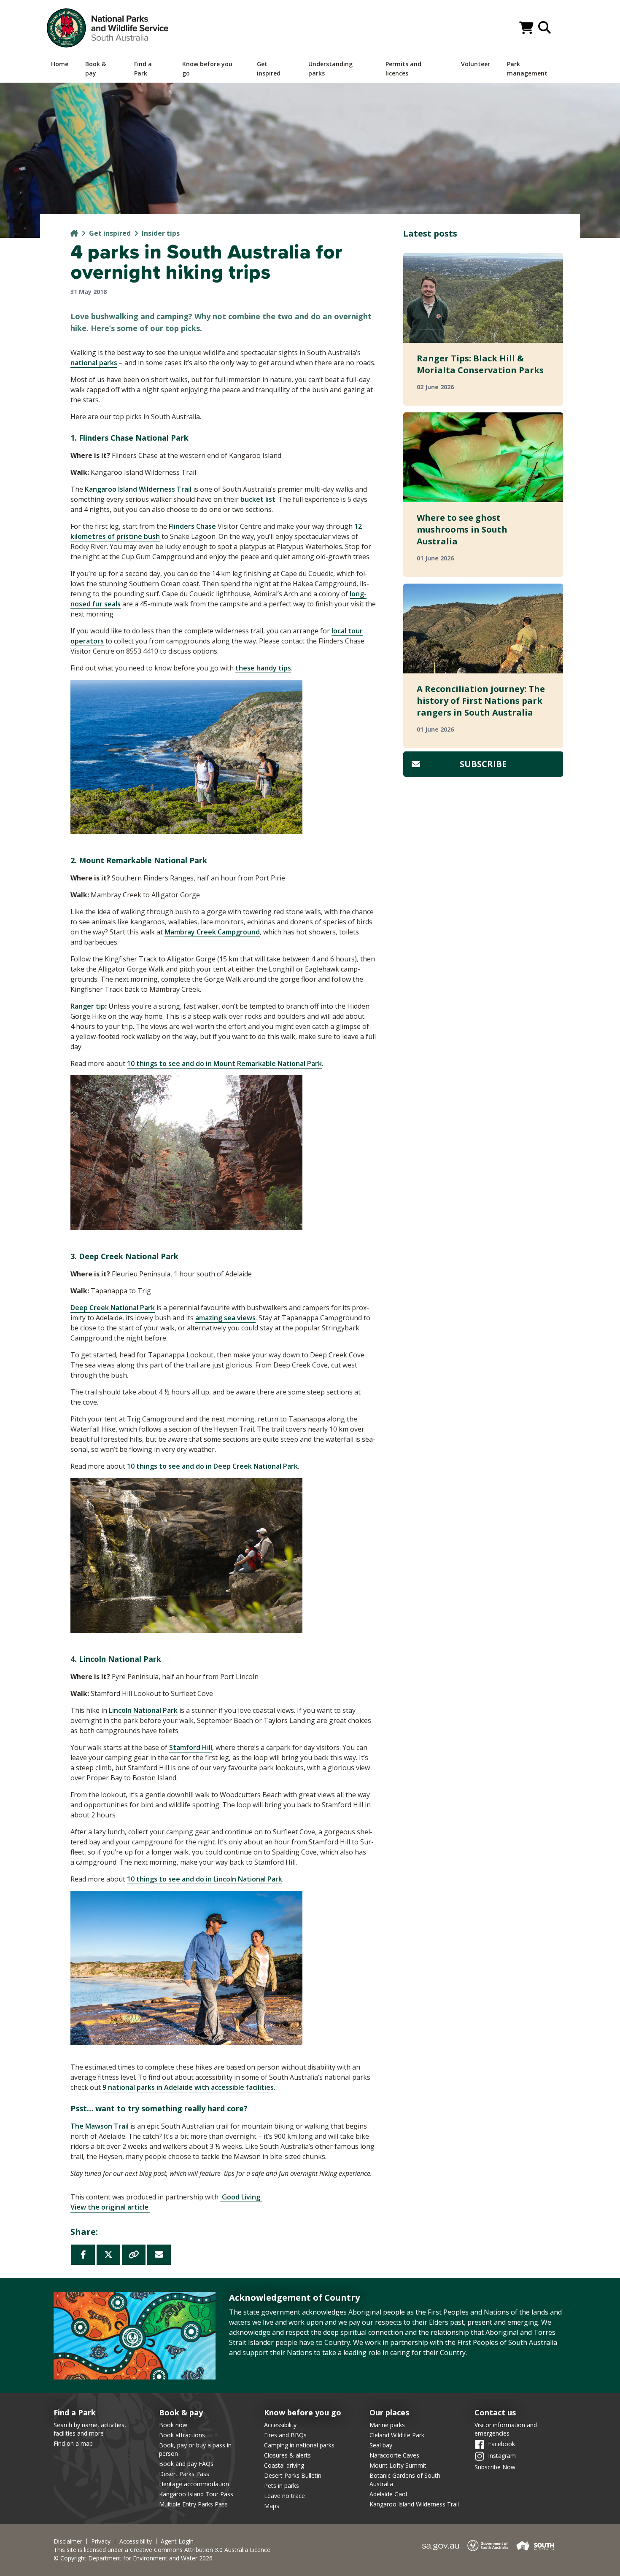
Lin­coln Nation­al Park (143, 1710)
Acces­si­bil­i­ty (136, 2541)
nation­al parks (94, 363)
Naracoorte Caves (394, 2455)
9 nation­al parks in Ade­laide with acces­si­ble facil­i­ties (188, 2087)
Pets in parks (282, 2486)
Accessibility (280, 2425)
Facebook (501, 2444)
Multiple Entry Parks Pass (193, 2504)
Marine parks (387, 2425)
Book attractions (182, 2435)
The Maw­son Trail (100, 2126)
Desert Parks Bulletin (293, 2475)
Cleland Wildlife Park (397, 2435)
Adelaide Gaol (388, 2494)
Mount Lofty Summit (398, 2465)
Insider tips (161, 233)
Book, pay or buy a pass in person (195, 2449)
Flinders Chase (192, 526)
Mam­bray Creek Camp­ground (212, 932)
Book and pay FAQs (186, 2464)
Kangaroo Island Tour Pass (196, 2494)
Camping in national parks (299, 2445)
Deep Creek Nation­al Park (113, 1308)
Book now (173, 2425)
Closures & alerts (287, 2455)
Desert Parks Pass (184, 2474)
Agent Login (177, 2541)
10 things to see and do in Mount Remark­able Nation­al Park (224, 1063)
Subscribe (483, 764)
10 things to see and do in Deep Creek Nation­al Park (212, 1466)
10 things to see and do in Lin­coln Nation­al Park (205, 1879)
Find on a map (73, 2443)
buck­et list (258, 499)
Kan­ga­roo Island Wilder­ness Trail (138, 489)
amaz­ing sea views (225, 1318)
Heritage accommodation (194, 2484)
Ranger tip (88, 1006)
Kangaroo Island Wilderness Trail (414, 2504)
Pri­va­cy (101, 2541)
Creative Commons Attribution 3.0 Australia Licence (200, 2550)
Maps (272, 2506)
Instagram (502, 2456)
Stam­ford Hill (191, 1747)
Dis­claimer (68, 2541)
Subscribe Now (495, 2467)
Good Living (241, 2197)
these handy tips (263, 668)
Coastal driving (284, 2465)
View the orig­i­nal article (110, 2207)
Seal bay (381, 2445)
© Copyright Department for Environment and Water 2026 (133, 2558)
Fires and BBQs (285, 2435)
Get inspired (110, 233)
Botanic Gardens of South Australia (405, 2480)
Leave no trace (284, 2496)
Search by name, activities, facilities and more (90, 2429)
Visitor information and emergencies (506, 2429)
